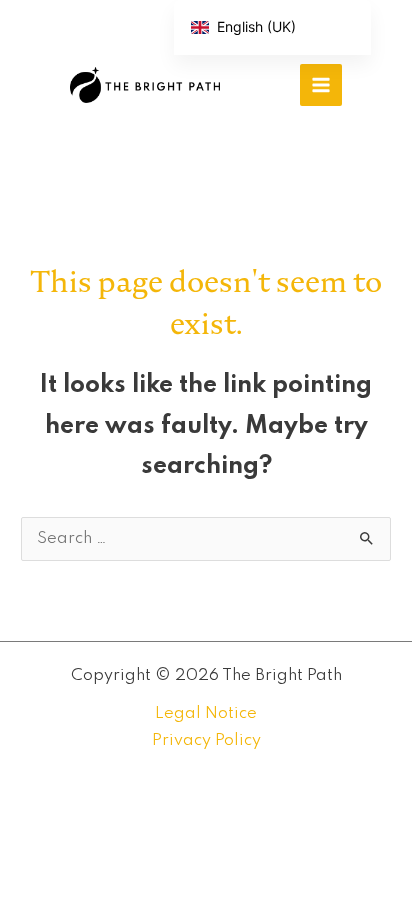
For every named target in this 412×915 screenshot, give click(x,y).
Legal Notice (206, 713)
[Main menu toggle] (321, 85)
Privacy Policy (206, 740)
